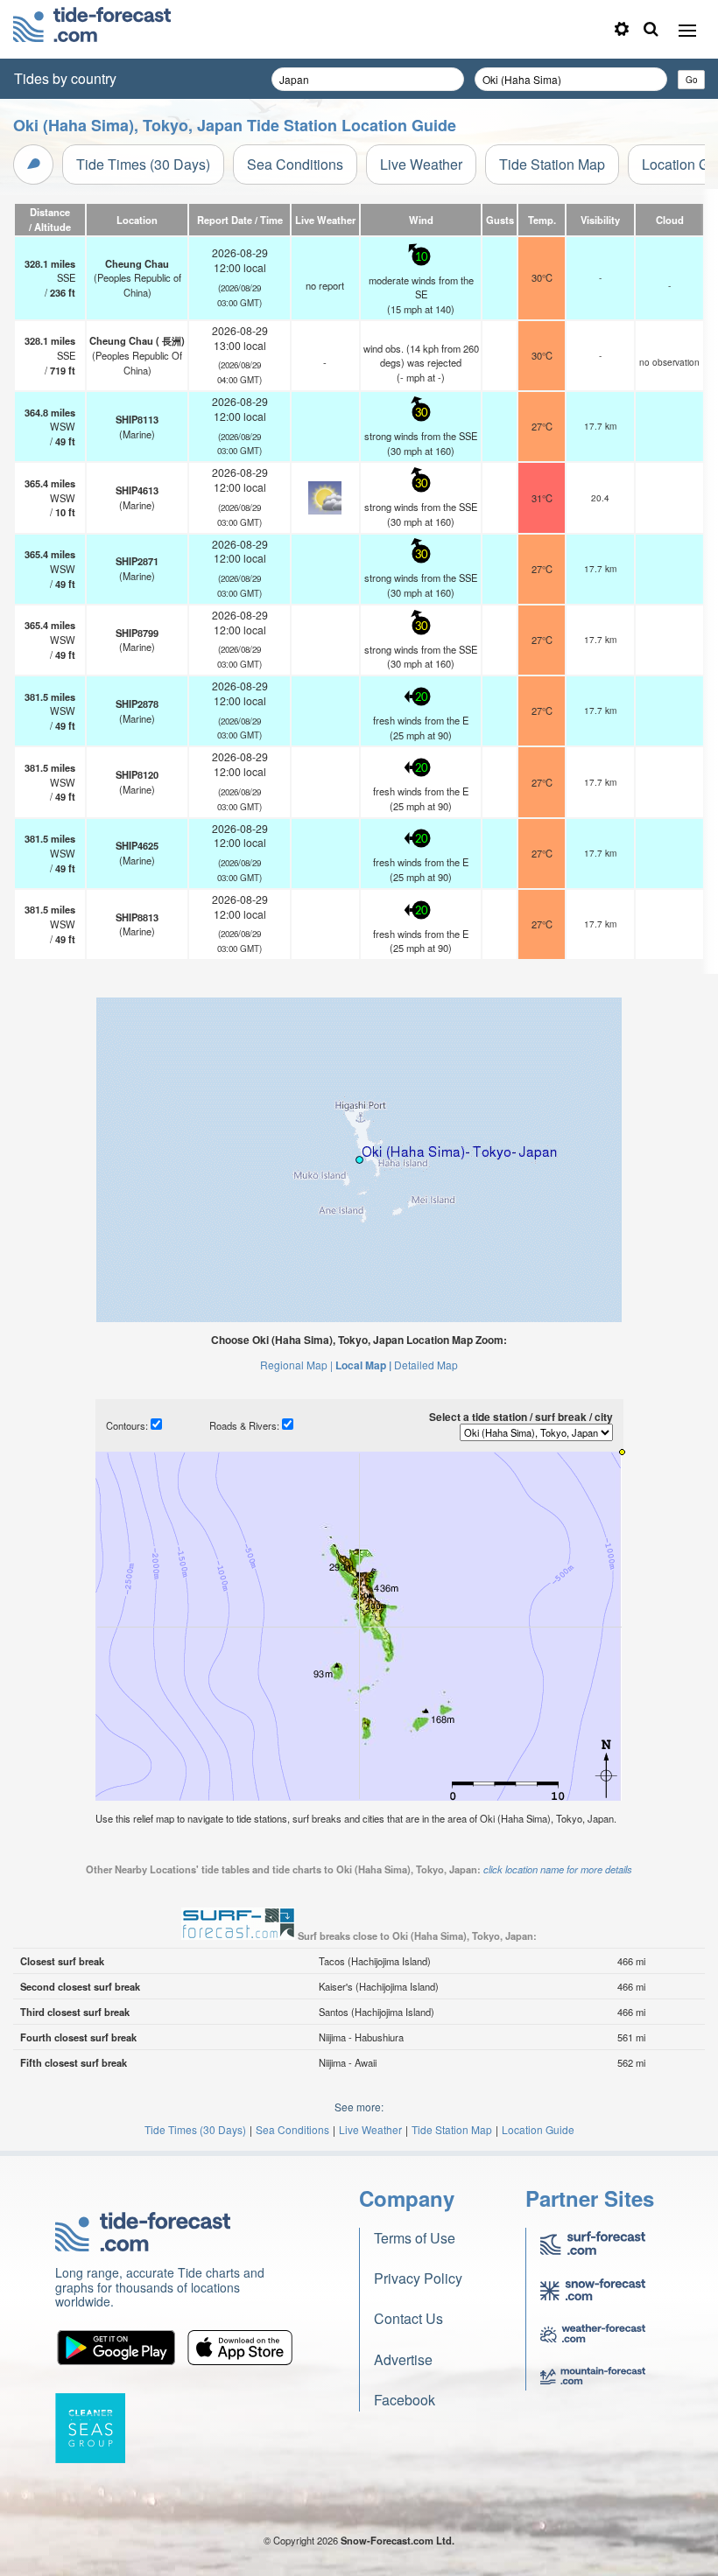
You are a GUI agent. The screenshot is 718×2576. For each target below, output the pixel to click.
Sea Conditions (295, 164)
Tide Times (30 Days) (143, 164)
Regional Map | (296, 1365)
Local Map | (363, 1365)
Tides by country (65, 78)
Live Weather (421, 164)
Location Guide (538, 2129)
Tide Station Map (552, 164)
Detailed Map (426, 1365)
